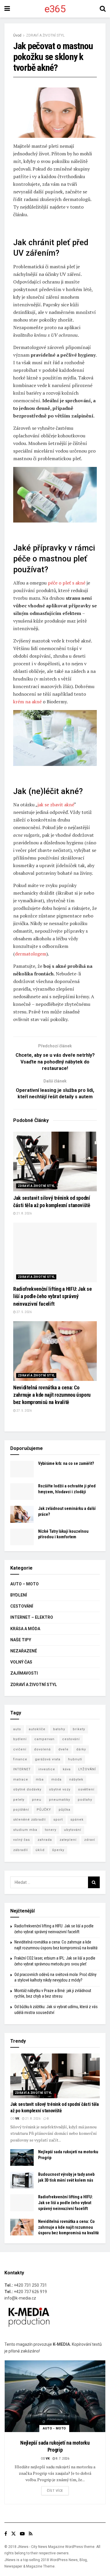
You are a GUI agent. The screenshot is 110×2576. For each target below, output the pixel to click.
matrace (21, 1780)
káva (67, 1769)
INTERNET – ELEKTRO (32, 1617)
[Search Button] (94, 1882)
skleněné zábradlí (29, 1820)
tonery (51, 1830)
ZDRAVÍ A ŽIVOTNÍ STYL (45, 35)
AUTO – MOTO (24, 1584)
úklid (40, 1850)
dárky (81, 1749)
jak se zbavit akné (56, 805)
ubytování (73, 1830)
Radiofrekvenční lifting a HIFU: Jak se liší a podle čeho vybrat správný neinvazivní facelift (52, 1296)
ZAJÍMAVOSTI (24, 1673)
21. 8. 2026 (24, 1213)
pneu (37, 1800)
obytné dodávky (27, 1789)
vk (17, 2119)
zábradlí (21, 1850)
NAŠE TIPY (21, 1640)
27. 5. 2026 (24, 1312)
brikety (79, 1729)
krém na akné (27, 702)
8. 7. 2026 (62, 2459)
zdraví (90, 1840)
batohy (59, 1729)
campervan (44, 1739)
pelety (19, 1800)
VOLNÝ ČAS (21, 1662)
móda (56, 1780)
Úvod (17, 35)
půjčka (65, 1810)
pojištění (21, 1810)
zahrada (45, 1840)
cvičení (20, 1749)
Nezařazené (24, 1651)
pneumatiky (60, 1800)
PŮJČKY (44, 1810)
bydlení (20, 1739)
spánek (77, 1820)
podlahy (85, 1800)
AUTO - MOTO (54, 2428)
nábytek (76, 1780)
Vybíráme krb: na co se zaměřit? (66, 1463)
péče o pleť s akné (67, 583)
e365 (55, 9)
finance (20, 1759)
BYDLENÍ (19, 1595)
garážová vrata (48, 1759)
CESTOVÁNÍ (22, 1606)
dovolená (42, 1749)
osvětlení (86, 1789)
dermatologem (31, 954)
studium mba (25, 1830)
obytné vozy (60, 1789)
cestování (71, 1739)
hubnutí (75, 1759)
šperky (58, 1850)
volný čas (22, 1840)
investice (47, 1769)
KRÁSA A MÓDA (25, 1629)
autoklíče (37, 1729)
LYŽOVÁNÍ (87, 1769)
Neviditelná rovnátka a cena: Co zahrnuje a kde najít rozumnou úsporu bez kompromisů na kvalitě (52, 1395)
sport (58, 1820)
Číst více (55, 2491)
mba (40, 1780)
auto (17, 1729)
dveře (64, 1749)
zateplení (68, 1840)
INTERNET (22, 1769)
